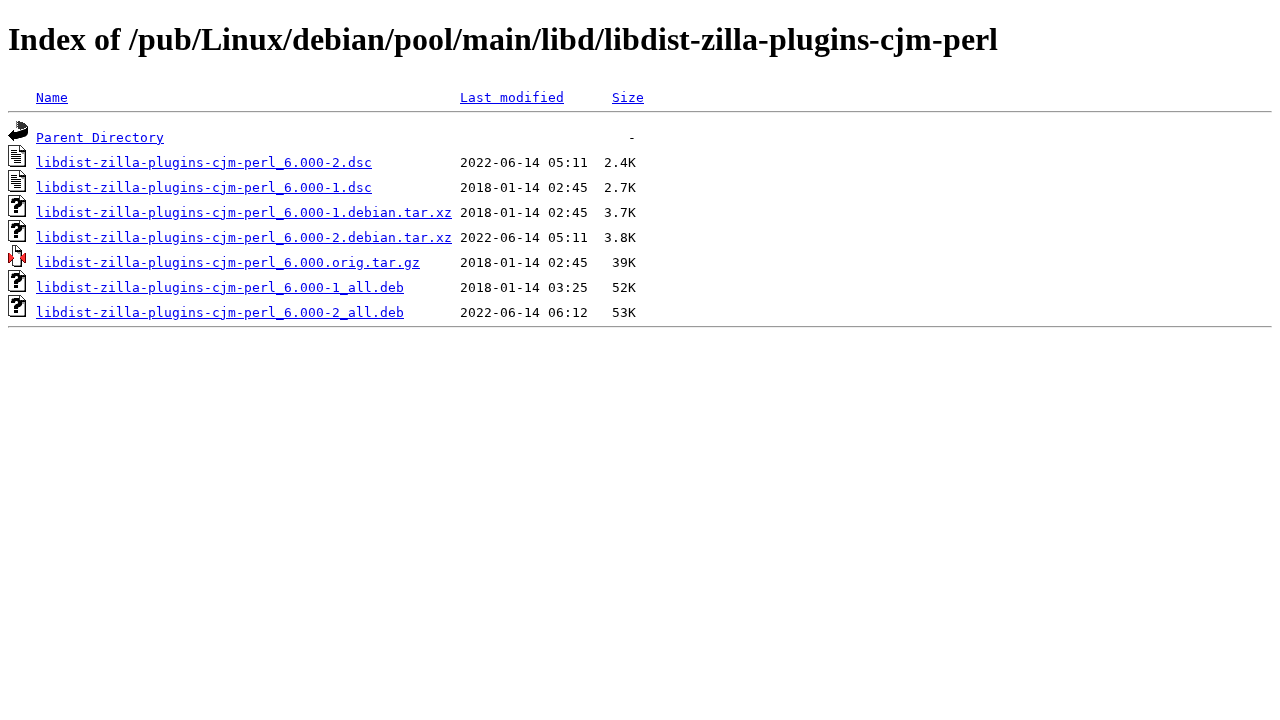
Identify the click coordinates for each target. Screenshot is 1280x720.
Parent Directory (100, 137)
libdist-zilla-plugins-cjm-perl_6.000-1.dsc (204, 187)
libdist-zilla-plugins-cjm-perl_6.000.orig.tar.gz (228, 262)
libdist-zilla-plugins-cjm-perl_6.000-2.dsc (204, 162)
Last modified (512, 97)
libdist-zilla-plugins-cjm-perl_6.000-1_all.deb (220, 287)
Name (52, 97)
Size (628, 97)
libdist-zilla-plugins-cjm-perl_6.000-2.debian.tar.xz (244, 237)
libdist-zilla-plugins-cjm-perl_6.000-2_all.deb (220, 312)
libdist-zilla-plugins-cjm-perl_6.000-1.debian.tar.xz (244, 212)
